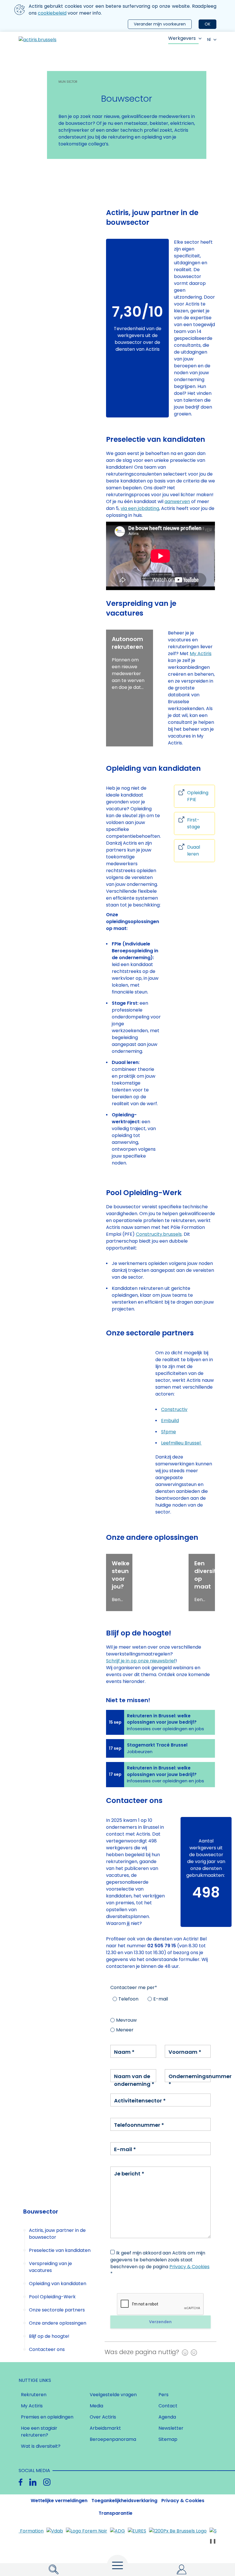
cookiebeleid (52, 13)
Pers (163, 2395)
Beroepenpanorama (113, 2439)
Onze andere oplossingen (58, 2323)
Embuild (170, 1421)
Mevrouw (126, 2020)
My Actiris (201, 654)
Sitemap (168, 2439)
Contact (168, 2406)
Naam (124, 2052)
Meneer (125, 2030)
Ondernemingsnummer (200, 2080)
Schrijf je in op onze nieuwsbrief (141, 1661)
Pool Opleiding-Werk (52, 2297)
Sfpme (169, 1432)
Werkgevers (182, 38)
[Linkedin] (33, 2482)
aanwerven (177, 501)
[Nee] (192, 2352)
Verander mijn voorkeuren (160, 24)
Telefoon (128, 1999)
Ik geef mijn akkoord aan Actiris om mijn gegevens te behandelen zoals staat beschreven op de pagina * (160, 2263)
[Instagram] (47, 2482)
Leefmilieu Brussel (181, 1443)
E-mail (161, 1999)
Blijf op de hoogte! (49, 2336)
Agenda (167, 2417)
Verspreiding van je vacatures (50, 2267)
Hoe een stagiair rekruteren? (39, 2432)
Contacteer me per (134, 1987)
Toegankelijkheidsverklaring (124, 2501)
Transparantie (115, 2513)
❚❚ (213, 2541)
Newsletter (171, 2428)
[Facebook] (20, 2482)
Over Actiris (103, 2417)
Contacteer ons (47, 2349)
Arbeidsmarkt (105, 2428)
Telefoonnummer (139, 2125)
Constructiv (174, 1409)
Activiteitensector (140, 2101)
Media (96, 2406)
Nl (209, 40)
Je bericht (129, 2174)
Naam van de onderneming (134, 2080)
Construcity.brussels (159, 1234)
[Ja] (184, 2352)
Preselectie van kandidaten (60, 2250)
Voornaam (185, 2052)
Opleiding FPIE (198, 796)
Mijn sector (68, 82)
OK (207, 24)
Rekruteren (34, 2395)
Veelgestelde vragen (113, 2395)
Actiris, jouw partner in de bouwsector (57, 2234)
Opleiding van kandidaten (58, 2284)
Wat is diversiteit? (41, 2446)
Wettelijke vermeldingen (59, 2501)
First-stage (194, 823)
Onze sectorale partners (57, 2310)
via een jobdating (140, 508)
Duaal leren (194, 851)
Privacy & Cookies (189, 2267)
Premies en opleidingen (47, 2417)
